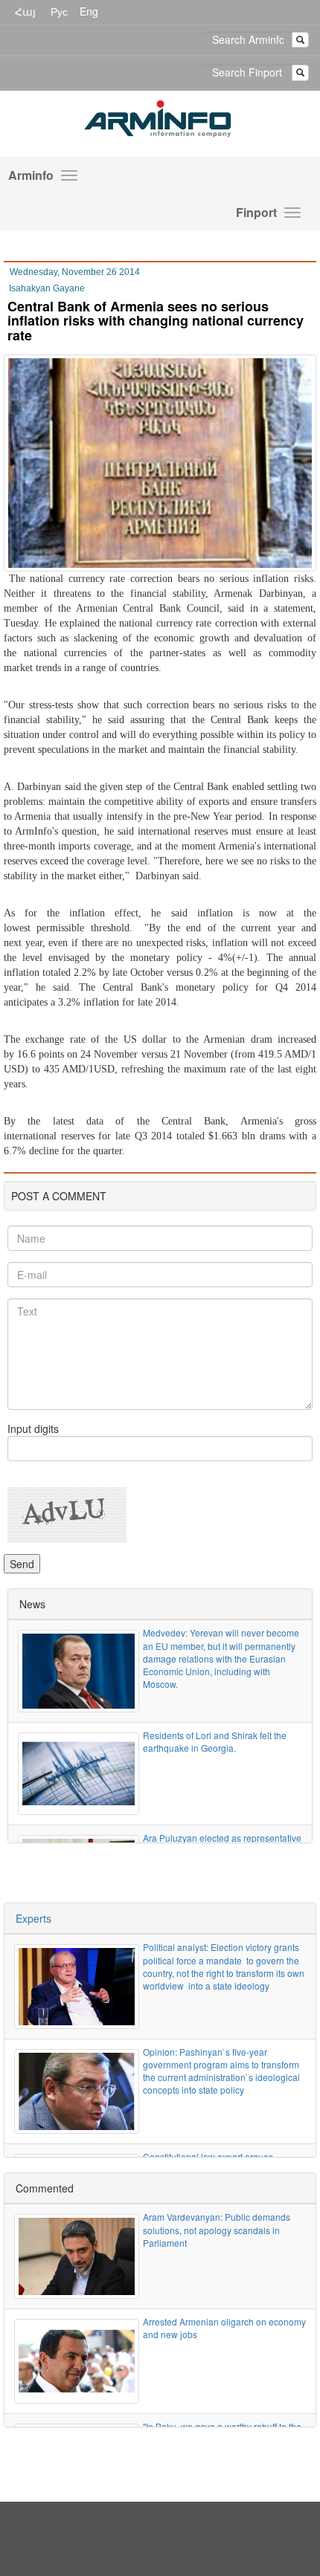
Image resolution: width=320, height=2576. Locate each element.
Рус (59, 11)
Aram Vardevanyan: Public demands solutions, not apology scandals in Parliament (217, 2229)
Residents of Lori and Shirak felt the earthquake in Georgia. (215, 1741)
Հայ (25, 11)
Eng (89, 11)
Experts (33, 1918)
